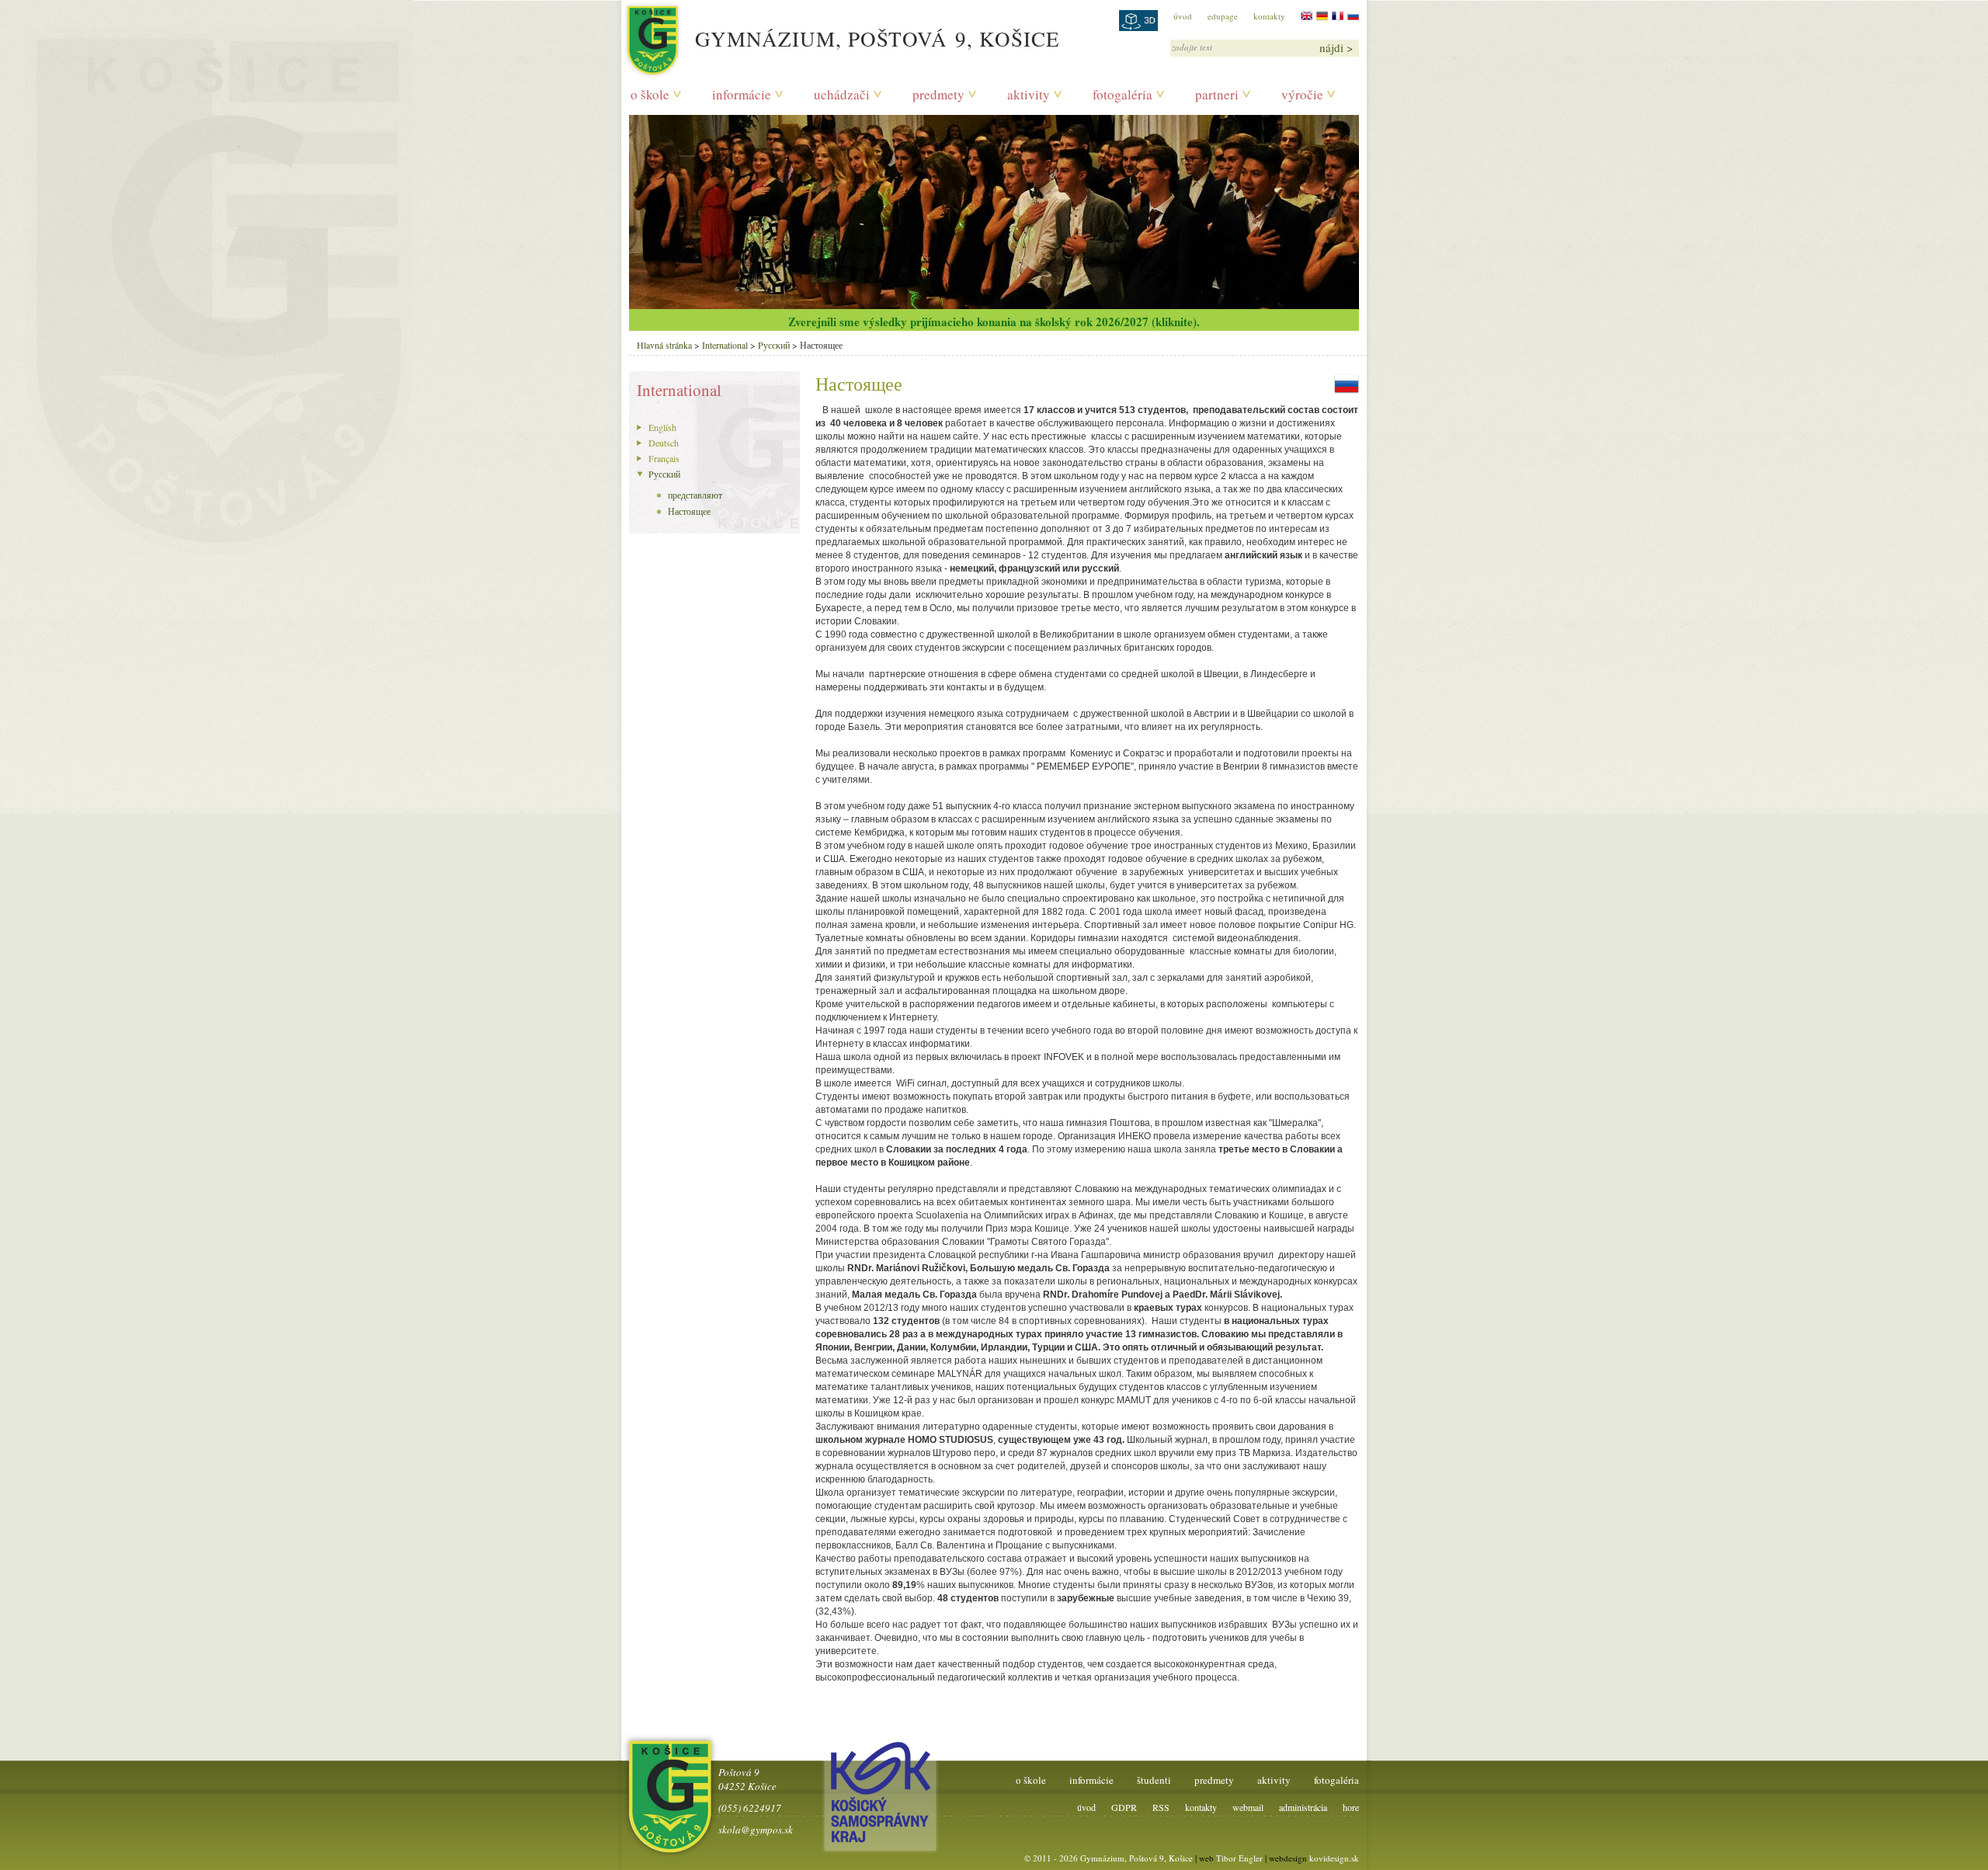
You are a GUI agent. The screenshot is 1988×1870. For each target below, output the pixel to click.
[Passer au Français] (1338, 16)
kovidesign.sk (1334, 1858)
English (662, 427)
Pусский (774, 345)
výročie (1302, 94)
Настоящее (689, 511)
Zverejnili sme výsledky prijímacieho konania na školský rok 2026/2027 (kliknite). (994, 322)
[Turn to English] (1307, 16)
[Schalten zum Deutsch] (1322, 16)
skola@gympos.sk (756, 1830)
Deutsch (664, 443)
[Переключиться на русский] (1353, 16)
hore (1351, 1807)
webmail (1248, 1807)
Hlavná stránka (664, 345)
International (725, 345)
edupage (1223, 16)
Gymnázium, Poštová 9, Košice (878, 39)
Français (664, 458)
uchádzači (842, 94)
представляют (695, 495)
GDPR (1124, 1807)
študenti (1154, 1780)
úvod (1183, 16)
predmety (938, 94)
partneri (1217, 94)
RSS (1161, 1807)
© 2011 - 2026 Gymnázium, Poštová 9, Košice (1109, 1858)
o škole (650, 94)
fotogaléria (1123, 94)
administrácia (1303, 1807)
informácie (742, 94)
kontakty (1269, 16)
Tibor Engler (1239, 1858)
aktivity (1029, 94)
